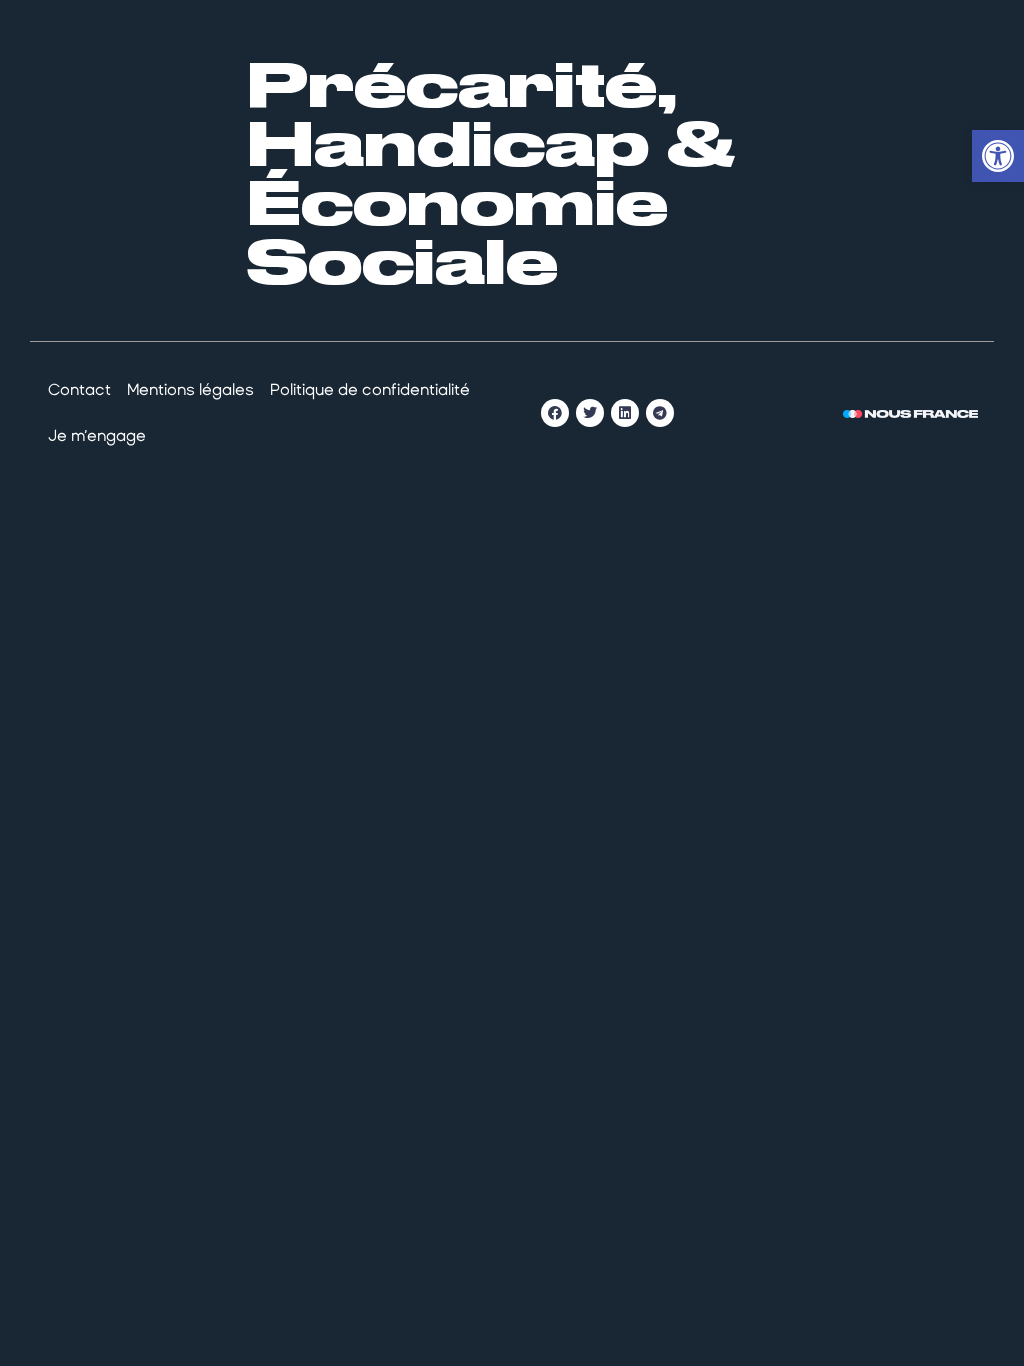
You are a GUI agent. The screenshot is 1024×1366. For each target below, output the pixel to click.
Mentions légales (190, 389)
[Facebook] (555, 413)
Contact (79, 389)
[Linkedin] (625, 413)
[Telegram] (660, 413)
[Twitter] (590, 413)
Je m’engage (97, 435)
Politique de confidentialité (370, 389)
